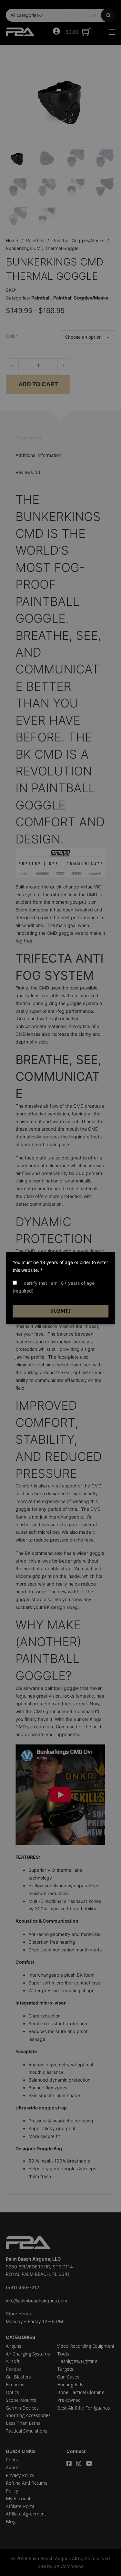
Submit (61, 1311)
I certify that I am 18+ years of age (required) (54, 1287)
